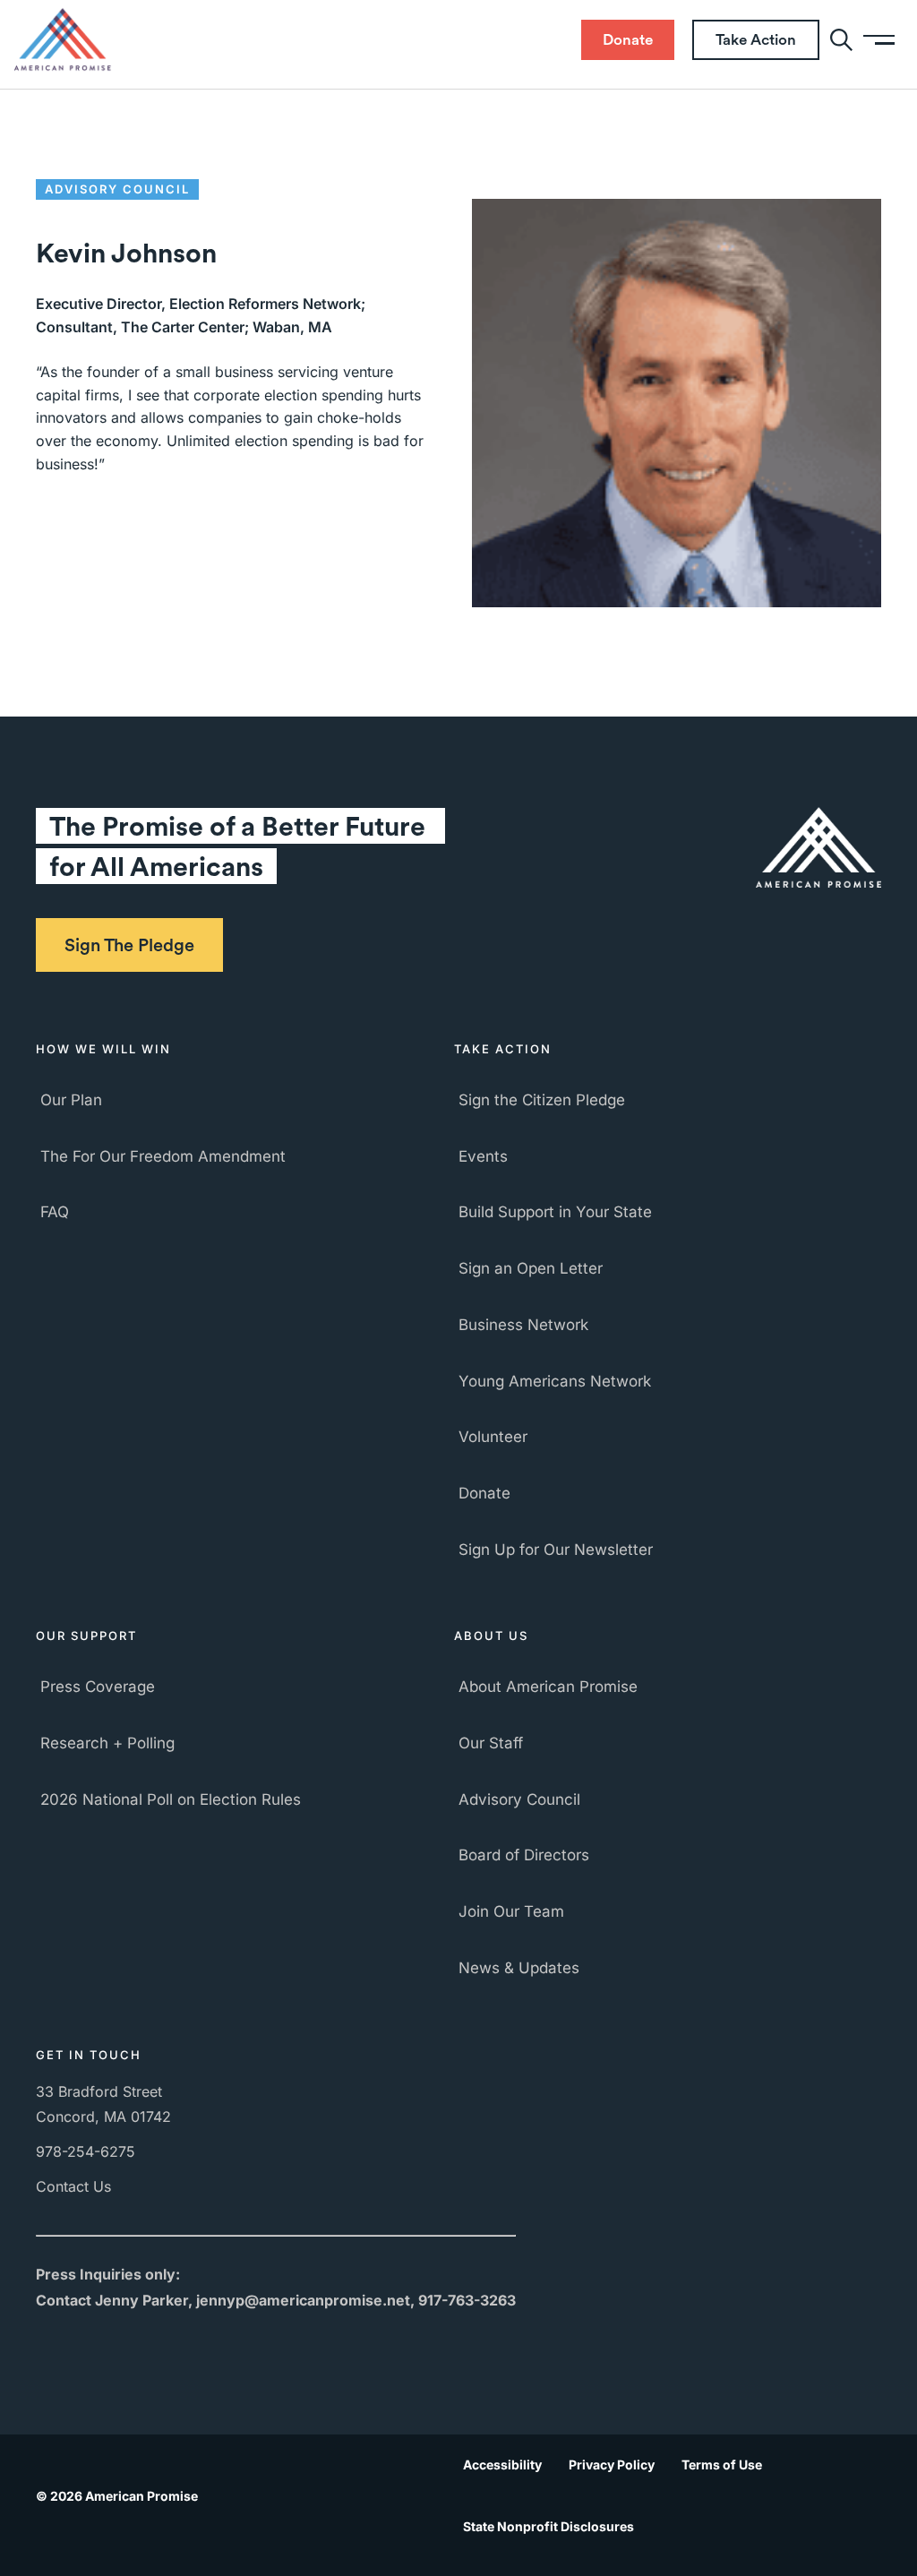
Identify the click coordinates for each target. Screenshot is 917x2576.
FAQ (55, 1212)
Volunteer (493, 1437)
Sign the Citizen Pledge (542, 1100)
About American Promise (548, 1687)
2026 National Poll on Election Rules (171, 1799)
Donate (484, 1493)
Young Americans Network (555, 1381)
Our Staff (491, 1743)
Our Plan (71, 1100)
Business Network (523, 1325)
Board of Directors (524, 1855)
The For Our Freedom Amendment (163, 1156)
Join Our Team (511, 1911)
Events (483, 1156)
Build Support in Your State (555, 1212)
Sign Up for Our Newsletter (556, 1550)
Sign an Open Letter (531, 1268)
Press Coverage (98, 1687)
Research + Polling (107, 1743)
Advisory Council (519, 1799)
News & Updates (519, 1968)
